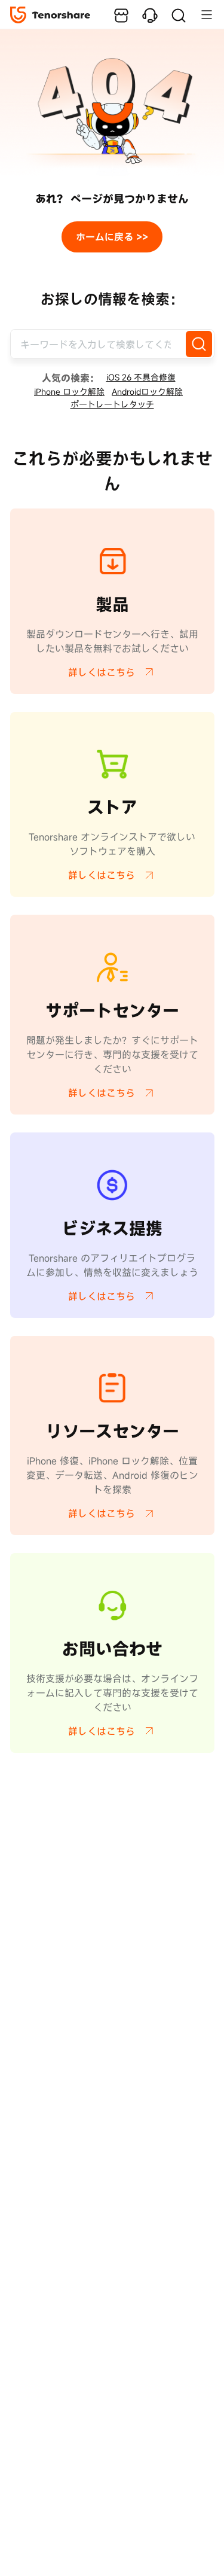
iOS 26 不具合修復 (141, 377)
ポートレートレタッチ (112, 404)
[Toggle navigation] (201, 14)
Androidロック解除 (147, 392)
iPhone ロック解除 (69, 392)
